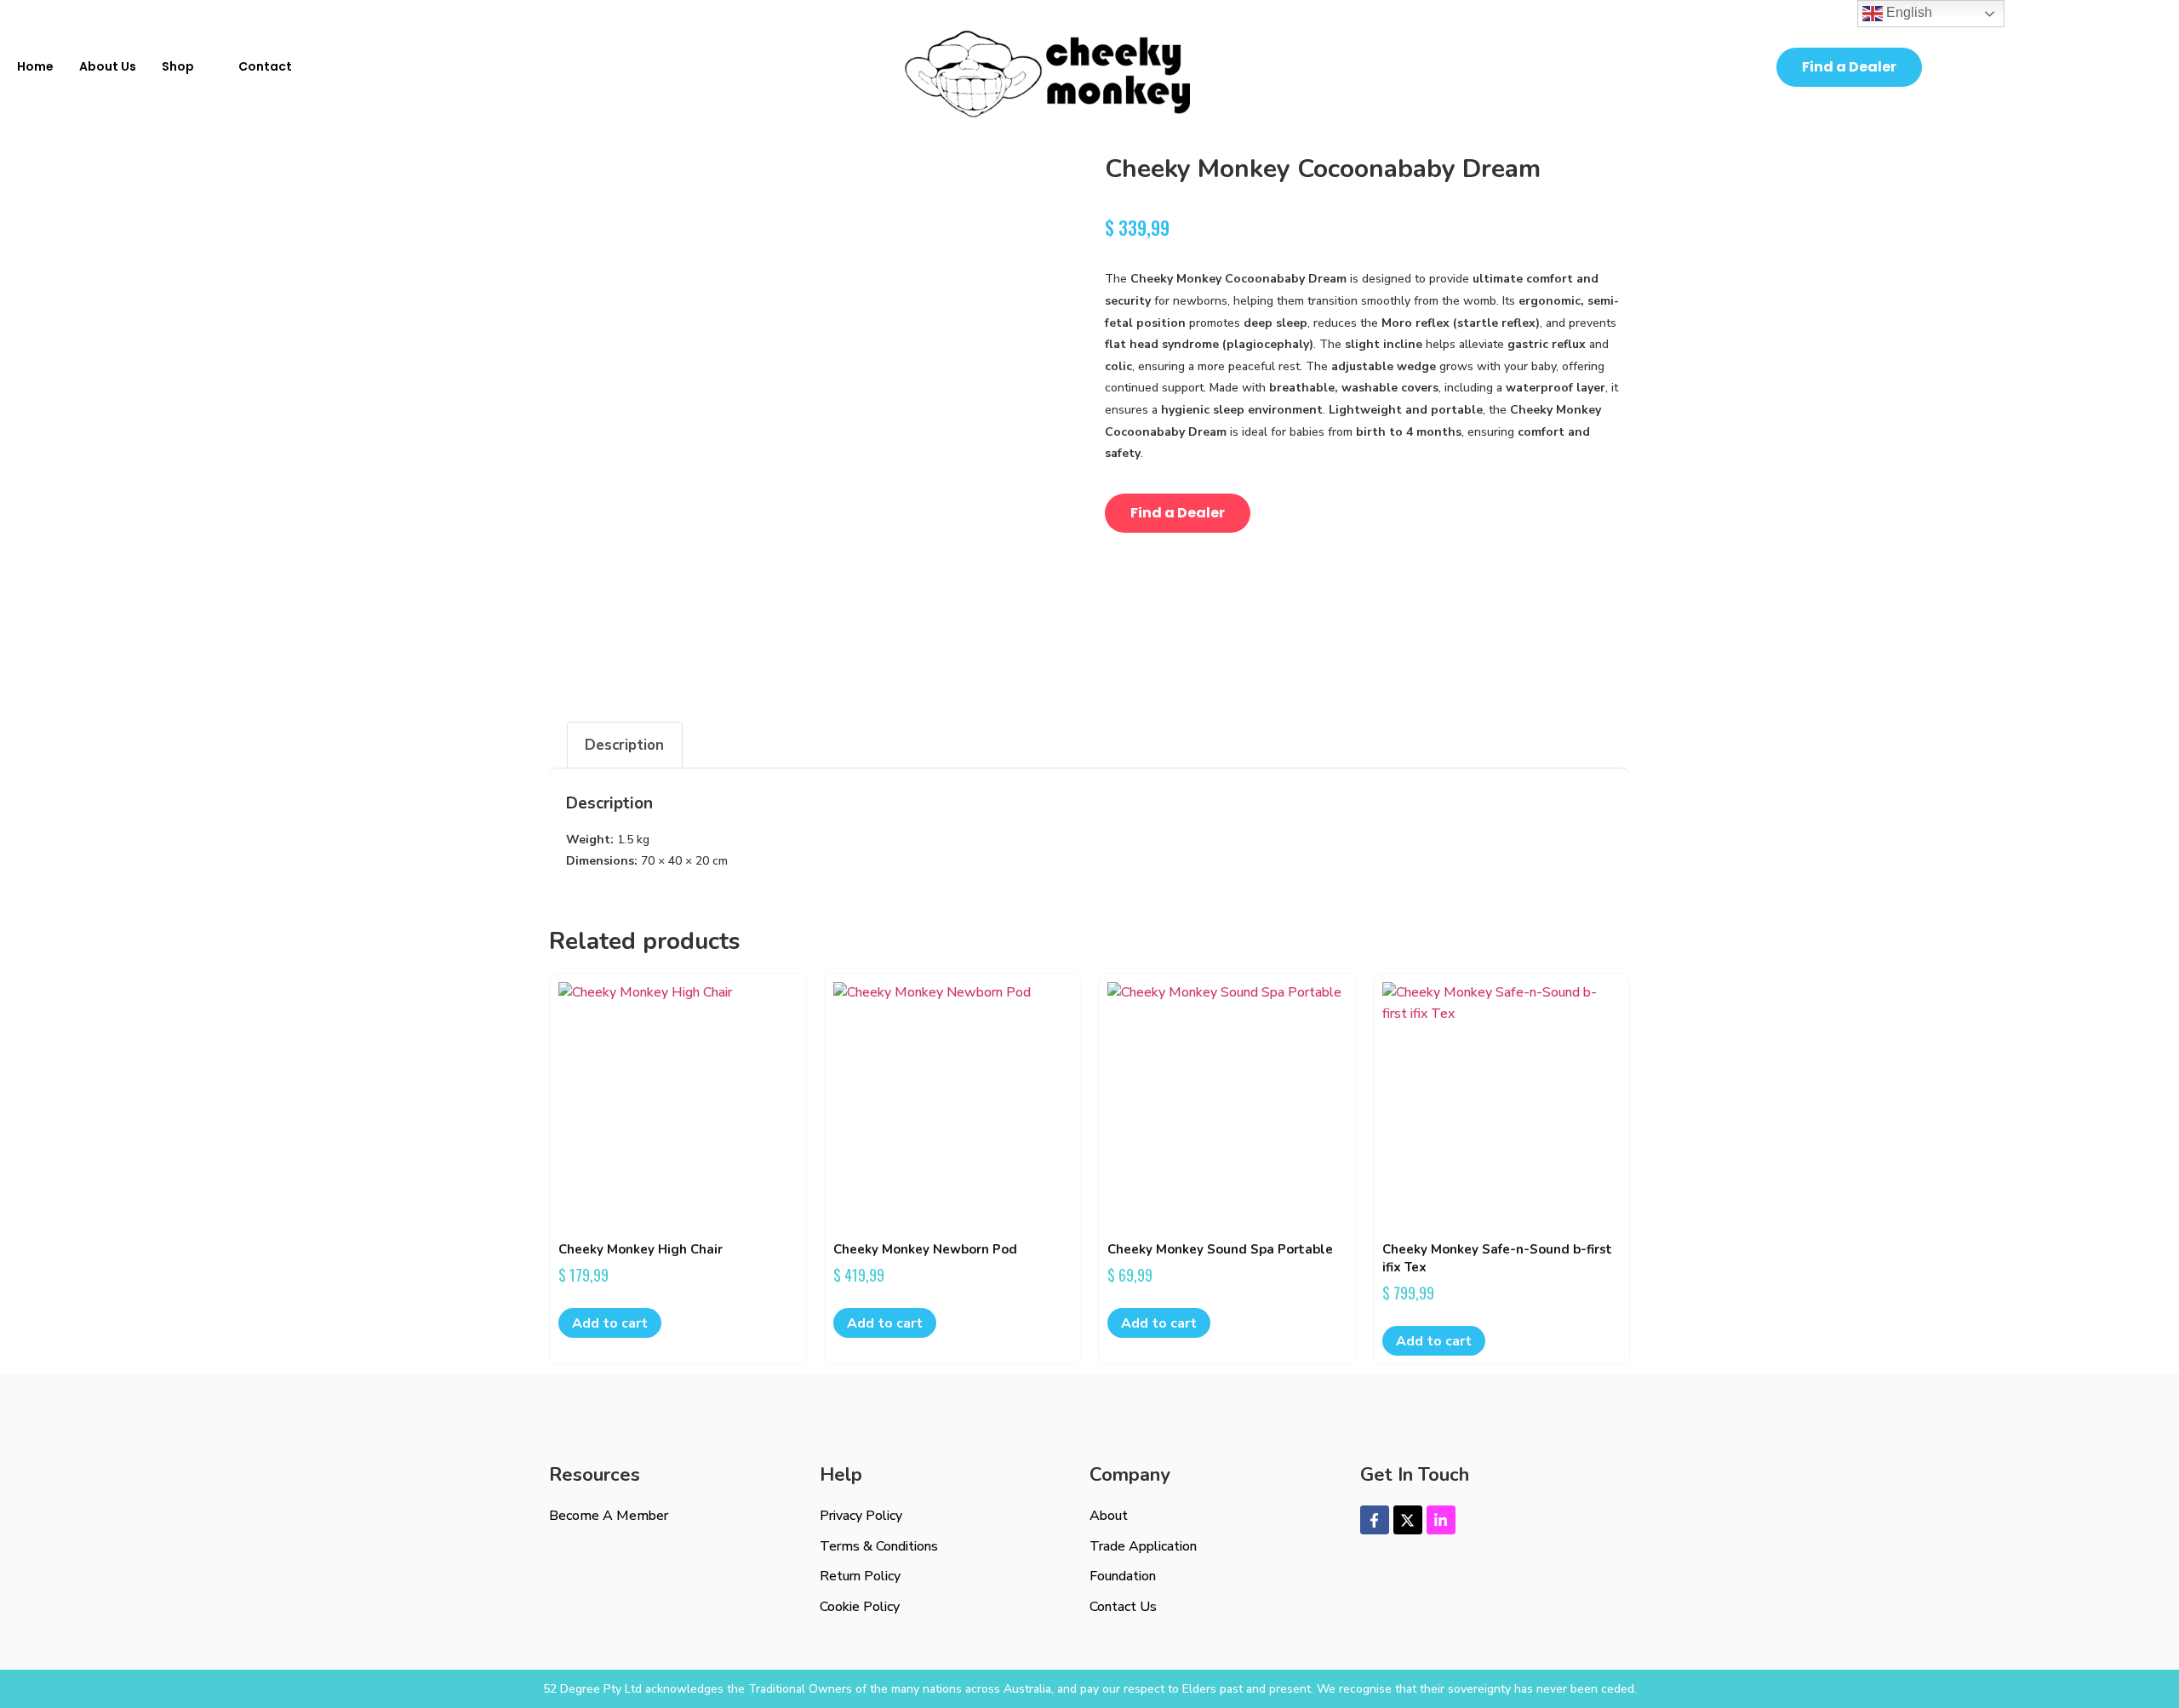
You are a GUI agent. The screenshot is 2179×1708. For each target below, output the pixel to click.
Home (35, 66)
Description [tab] (624, 745)
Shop (178, 66)
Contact (265, 66)
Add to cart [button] (610, 1323)
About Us (108, 66)
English (1907, 12)
